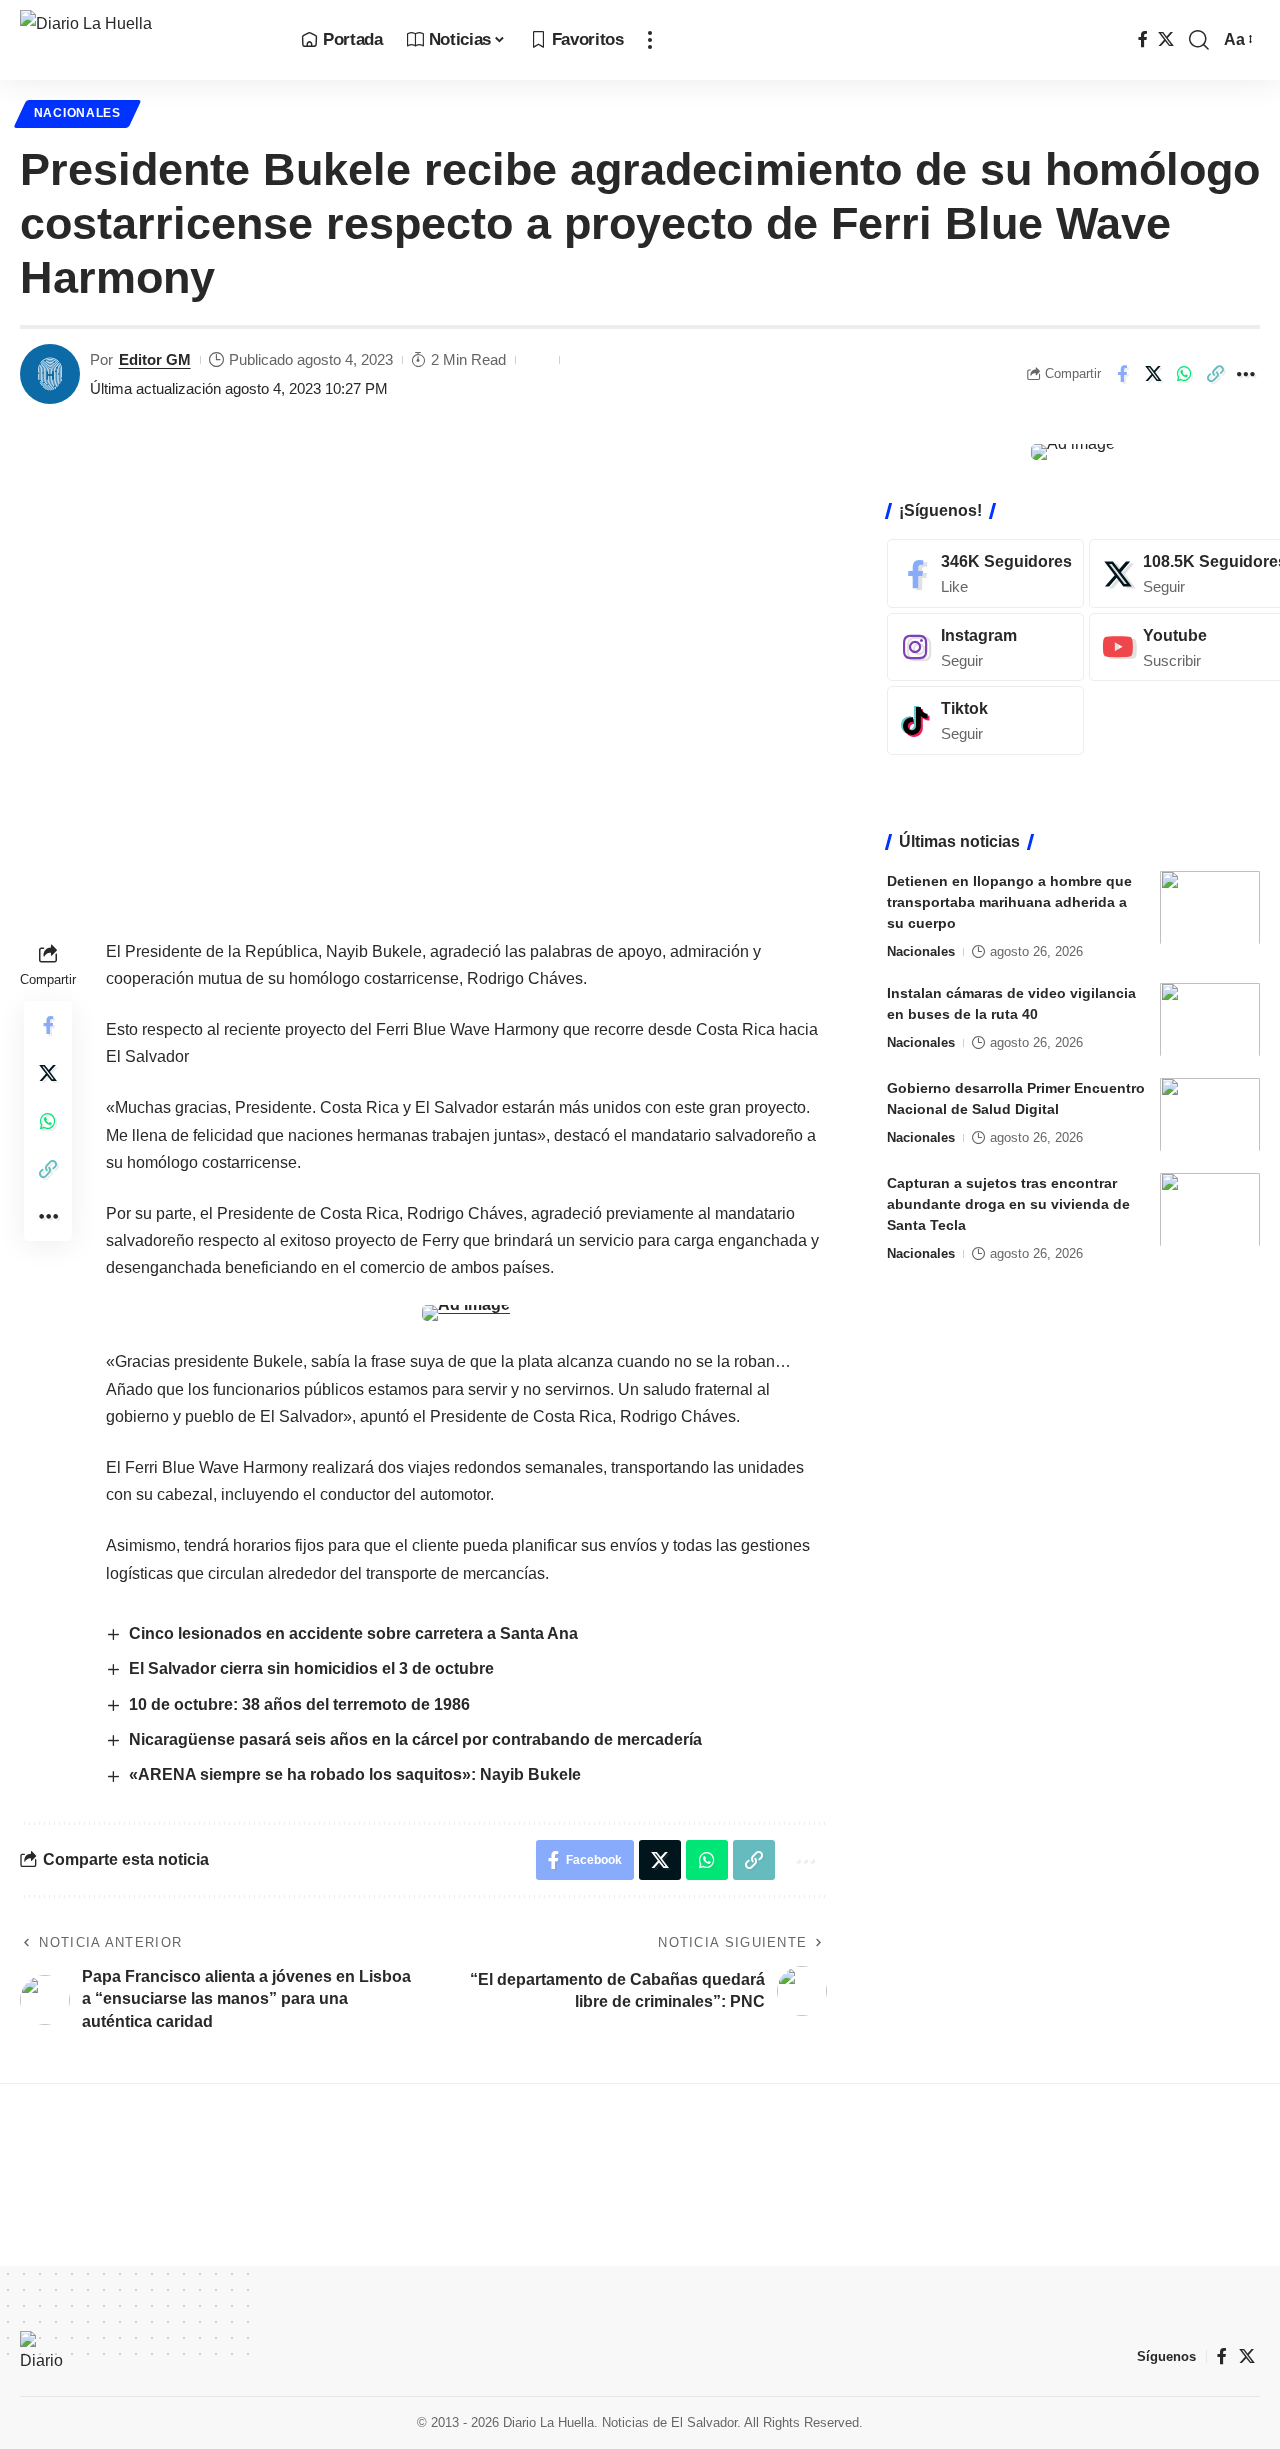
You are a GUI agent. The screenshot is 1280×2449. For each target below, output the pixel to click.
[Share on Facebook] (1122, 374)
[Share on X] (1153, 374)
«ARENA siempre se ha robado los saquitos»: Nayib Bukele (355, 1774)
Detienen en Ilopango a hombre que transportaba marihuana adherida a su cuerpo (1009, 901)
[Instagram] (985, 646)
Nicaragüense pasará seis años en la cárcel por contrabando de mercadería (415, 1739)
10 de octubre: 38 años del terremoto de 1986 (299, 1704)
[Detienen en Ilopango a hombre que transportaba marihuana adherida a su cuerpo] (1210, 907)
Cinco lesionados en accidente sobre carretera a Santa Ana (353, 1633)
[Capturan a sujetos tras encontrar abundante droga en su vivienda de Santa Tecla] (1210, 1209)
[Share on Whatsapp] (1184, 374)
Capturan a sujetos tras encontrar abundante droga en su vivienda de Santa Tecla (1008, 1203)
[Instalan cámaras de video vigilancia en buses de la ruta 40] (1210, 1019)
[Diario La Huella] (144, 40)
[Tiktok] (985, 720)
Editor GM (155, 359)
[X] (1166, 39)
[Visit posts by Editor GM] (50, 374)
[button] (650, 40)
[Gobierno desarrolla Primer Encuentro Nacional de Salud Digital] (1210, 1114)
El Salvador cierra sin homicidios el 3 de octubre (311, 1668)
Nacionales (77, 113)
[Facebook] (1143, 39)
